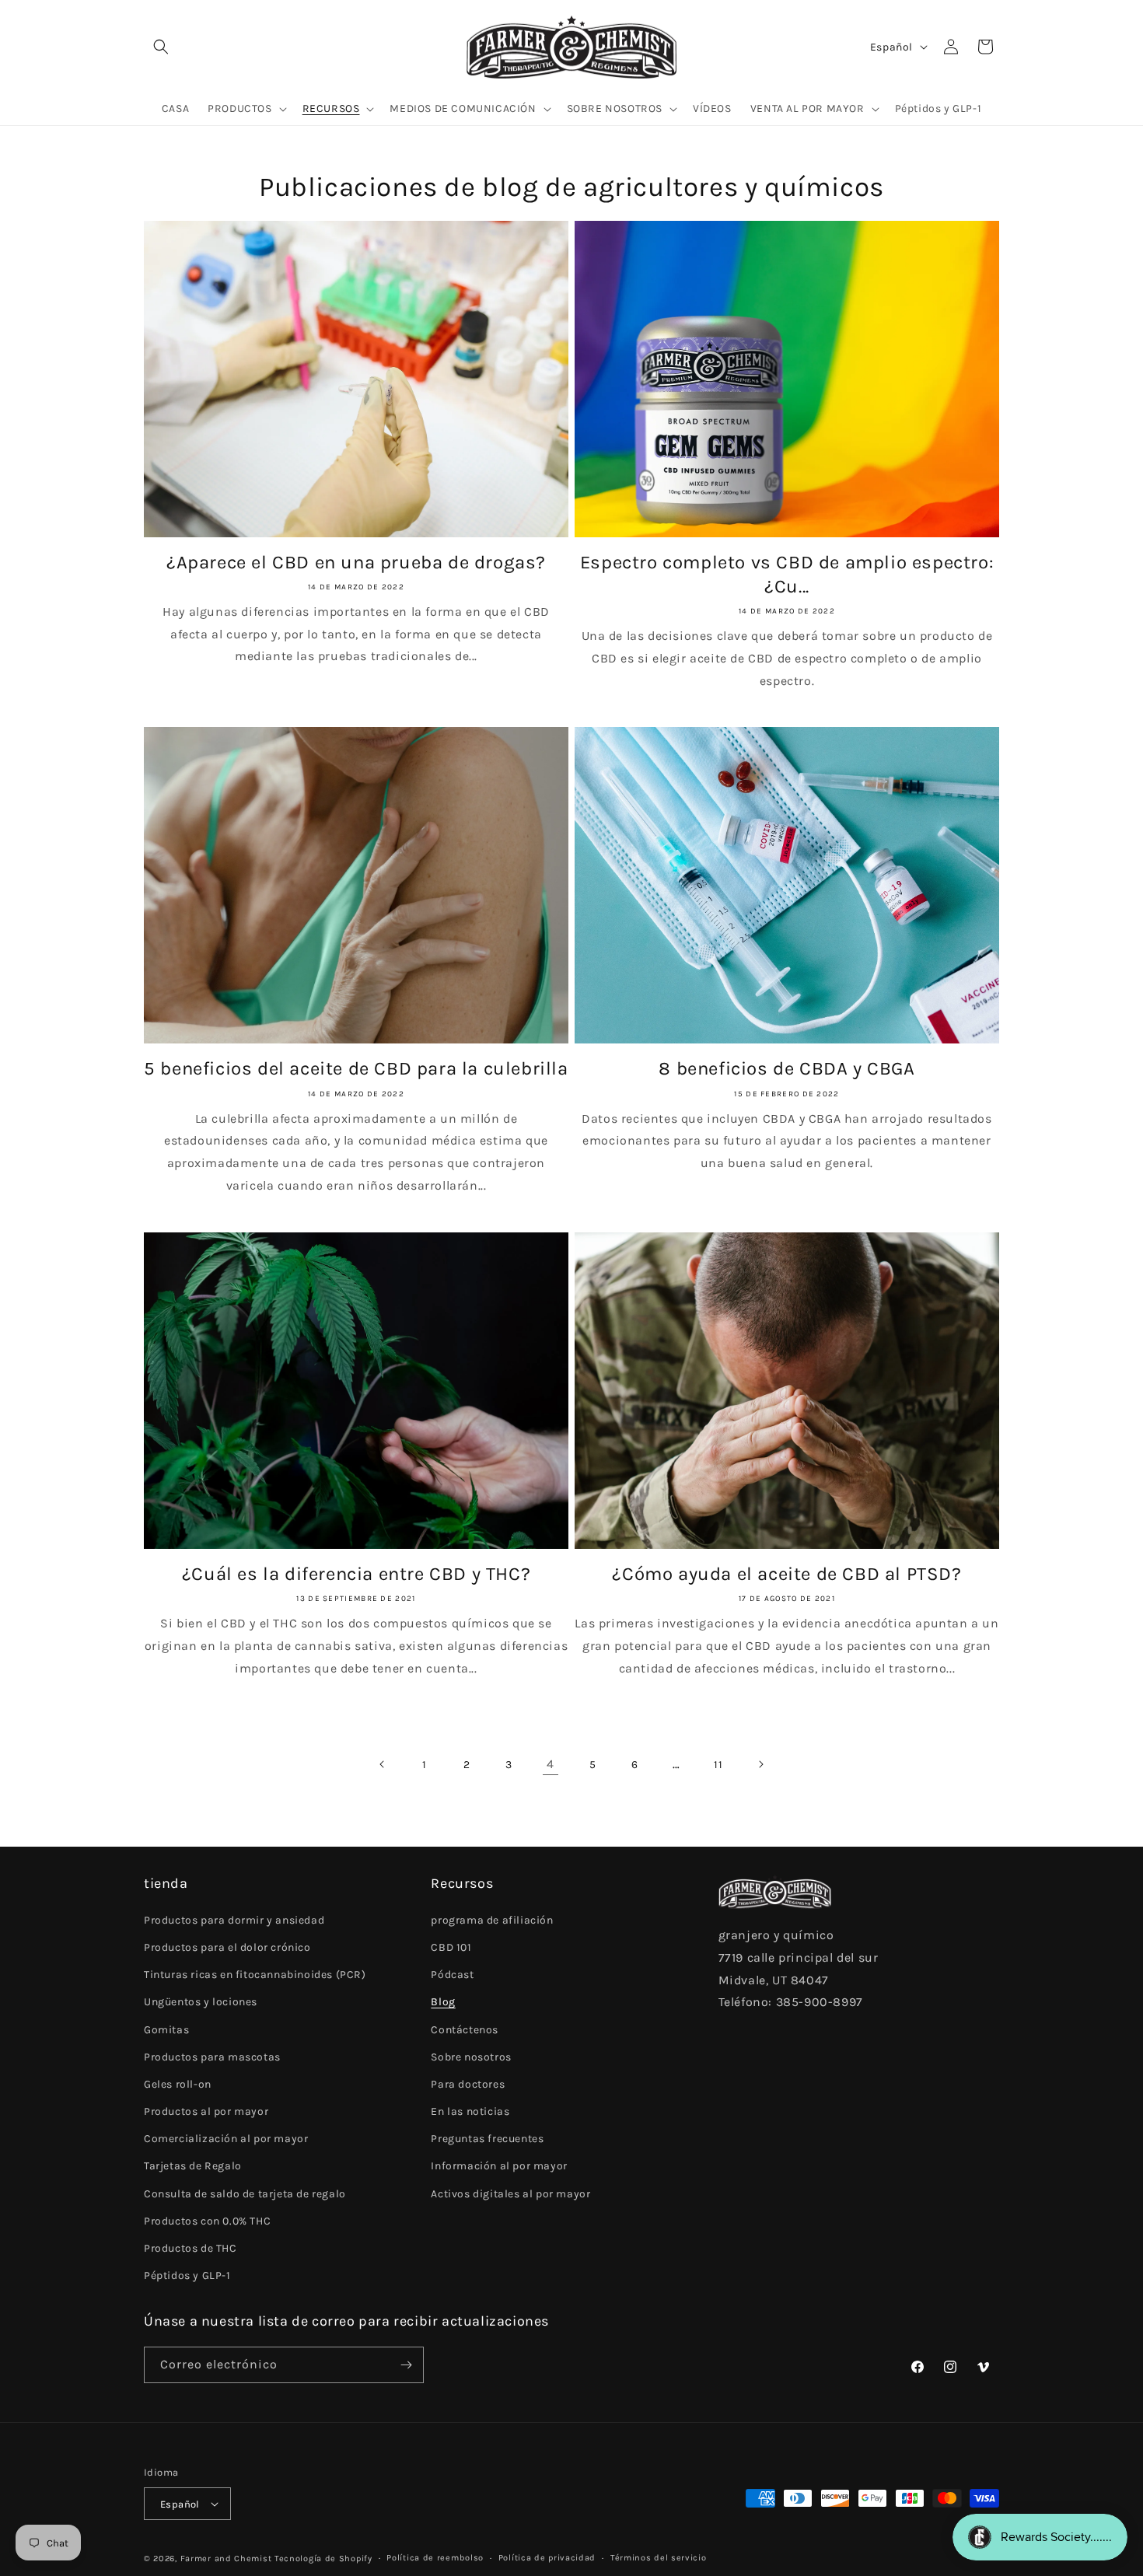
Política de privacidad (547, 2558)
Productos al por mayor (206, 2111)
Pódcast (452, 1975)
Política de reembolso (435, 2558)
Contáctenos (465, 2030)
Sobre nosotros (471, 2057)
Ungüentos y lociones (201, 2002)
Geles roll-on (178, 2084)
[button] (161, 47)
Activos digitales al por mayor (510, 2194)
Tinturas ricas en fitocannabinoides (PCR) (255, 1975)
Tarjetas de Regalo (193, 2166)
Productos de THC (190, 2248)
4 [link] (551, 1764)
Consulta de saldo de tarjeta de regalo (245, 2194)
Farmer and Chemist (226, 2559)
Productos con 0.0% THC (207, 2221)
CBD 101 (451, 1947)
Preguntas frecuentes (487, 2139)
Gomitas (166, 2030)
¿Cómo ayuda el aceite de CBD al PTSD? (786, 1574)
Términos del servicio (659, 2558)
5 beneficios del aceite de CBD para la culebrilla (356, 1068)
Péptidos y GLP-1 (187, 2275)
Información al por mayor (499, 2166)
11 (718, 1765)
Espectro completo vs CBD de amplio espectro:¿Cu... (787, 574)
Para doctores (468, 2084)
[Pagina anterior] (383, 1764)
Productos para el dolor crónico (227, 1947)
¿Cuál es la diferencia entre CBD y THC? (356, 1574)
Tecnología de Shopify (323, 2559)
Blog (443, 2002)
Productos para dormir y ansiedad (234, 1920)
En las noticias (470, 2111)
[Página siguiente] (760, 1764)
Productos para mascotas (212, 2057)
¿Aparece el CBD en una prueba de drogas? (356, 562)
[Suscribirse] (406, 2365)
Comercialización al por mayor (226, 2139)
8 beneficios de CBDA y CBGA (786, 1068)
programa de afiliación (492, 1920)
